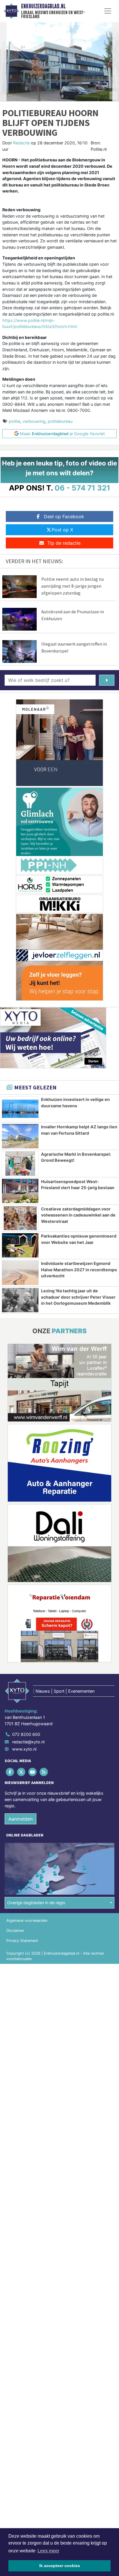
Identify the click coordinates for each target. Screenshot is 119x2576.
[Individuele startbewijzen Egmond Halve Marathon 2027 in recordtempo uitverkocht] (20, 1273)
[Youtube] (33, 1772)
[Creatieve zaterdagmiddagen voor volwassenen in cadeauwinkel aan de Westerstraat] (20, 1218)
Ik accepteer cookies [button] (60, 2566)
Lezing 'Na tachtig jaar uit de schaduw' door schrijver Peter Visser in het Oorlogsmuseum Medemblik (78, 1297)
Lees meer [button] (48, 2551)
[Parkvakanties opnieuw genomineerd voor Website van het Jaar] (20, 1245)
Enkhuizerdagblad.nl (43, 6)
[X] (22, 1772)
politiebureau (60, 421)
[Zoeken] (107, 680)
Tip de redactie (64, 543)
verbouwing (34, 421)
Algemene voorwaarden (27, 1920)
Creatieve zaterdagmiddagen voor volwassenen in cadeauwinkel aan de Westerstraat (78, 1215)
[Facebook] (10, 1772)
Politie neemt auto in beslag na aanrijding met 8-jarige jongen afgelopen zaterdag (72, 586)
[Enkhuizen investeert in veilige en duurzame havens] (20, 1109)
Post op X (62, 530)
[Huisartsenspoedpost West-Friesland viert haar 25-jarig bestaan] (20, 1191)
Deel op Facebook (64, 516)
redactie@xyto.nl (28, 1742)
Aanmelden (21, 1819)
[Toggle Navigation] (108, 11)
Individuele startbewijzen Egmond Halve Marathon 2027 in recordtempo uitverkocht (79, 1270)
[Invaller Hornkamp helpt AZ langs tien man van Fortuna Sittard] (20, 1136)
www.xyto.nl (24, 1749)
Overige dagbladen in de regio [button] (36, 1903)
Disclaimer (15, 1931)
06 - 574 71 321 (82, 488)
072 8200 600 (26, 1734)
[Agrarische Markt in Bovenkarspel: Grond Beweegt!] (20, 1163)
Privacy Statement (22, 1941)
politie (14, 421)
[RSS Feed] (44, 1772)
